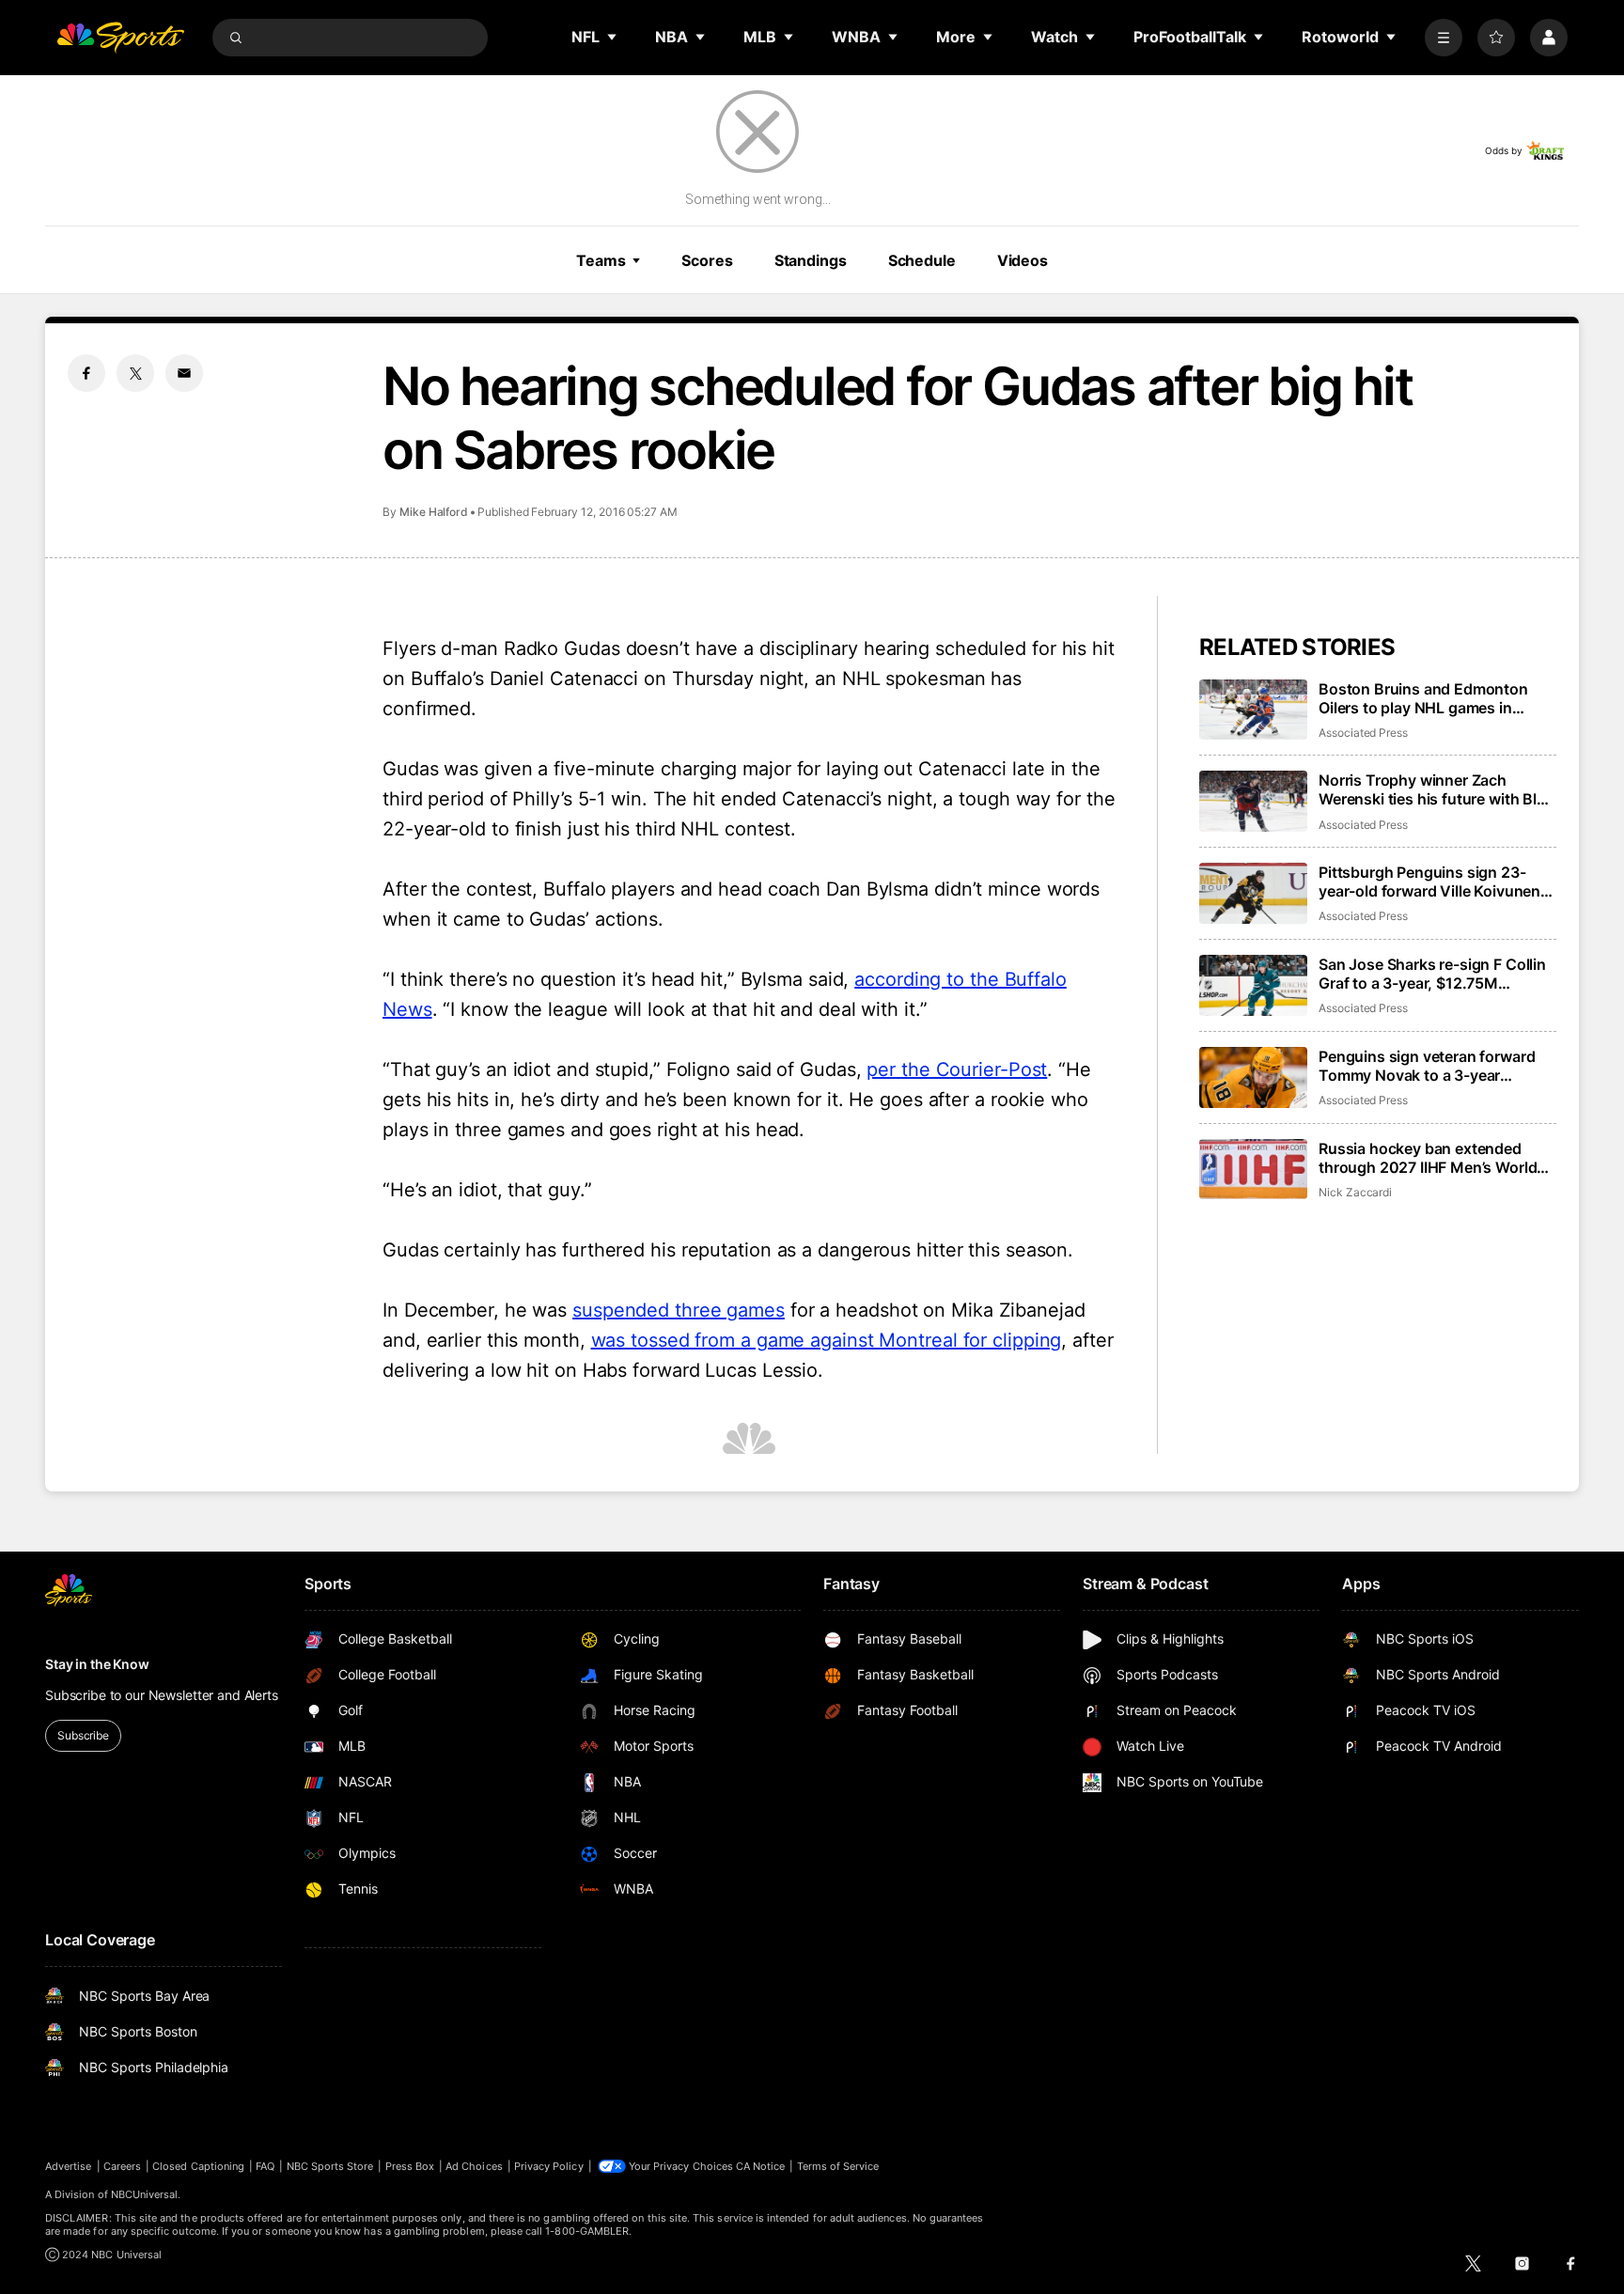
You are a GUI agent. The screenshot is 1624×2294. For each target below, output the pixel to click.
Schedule (922, 260)
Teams (601, 260)
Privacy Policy (549, 2166)
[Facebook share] (86, 373)
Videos (1023, 260)
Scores (707, 260)
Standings (811, 260)
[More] (1444, 38)
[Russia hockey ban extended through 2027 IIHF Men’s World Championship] (1253, 1170)
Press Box (410, 2166)
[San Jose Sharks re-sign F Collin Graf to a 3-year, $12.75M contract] (1253, 985)
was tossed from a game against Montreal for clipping (827, 1340)
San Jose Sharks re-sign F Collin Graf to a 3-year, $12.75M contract (1432, 974)
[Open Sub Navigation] (613, 37)
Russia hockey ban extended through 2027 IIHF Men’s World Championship (1428, 1158)
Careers (122, 2166)
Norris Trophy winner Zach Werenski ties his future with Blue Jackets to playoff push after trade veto (1437, 789)
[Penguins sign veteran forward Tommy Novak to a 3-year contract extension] (1253, 1077)
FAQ (265, 2166)
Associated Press (1363, 733)
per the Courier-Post (957, 1069)
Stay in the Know (97, 1664)
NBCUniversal (145, 2194)
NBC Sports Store (330, 2166)
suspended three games (679, 1310)
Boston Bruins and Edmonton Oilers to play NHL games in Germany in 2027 (1423, 698)
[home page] (120, 38)
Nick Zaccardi (1355, 1192)
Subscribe (83, 1735)
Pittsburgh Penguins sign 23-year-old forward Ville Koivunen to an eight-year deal (1429, 882)
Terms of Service (838, 2166)
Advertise (69, 2166)
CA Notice (761, 2166)
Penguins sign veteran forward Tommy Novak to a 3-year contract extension (1427, 1066)
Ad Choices (474, 2166)
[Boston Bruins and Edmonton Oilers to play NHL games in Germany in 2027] (1253, 710)
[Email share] (184, 373)
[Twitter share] (135, 373)
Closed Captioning (198, 2166)
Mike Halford (434, 512)
